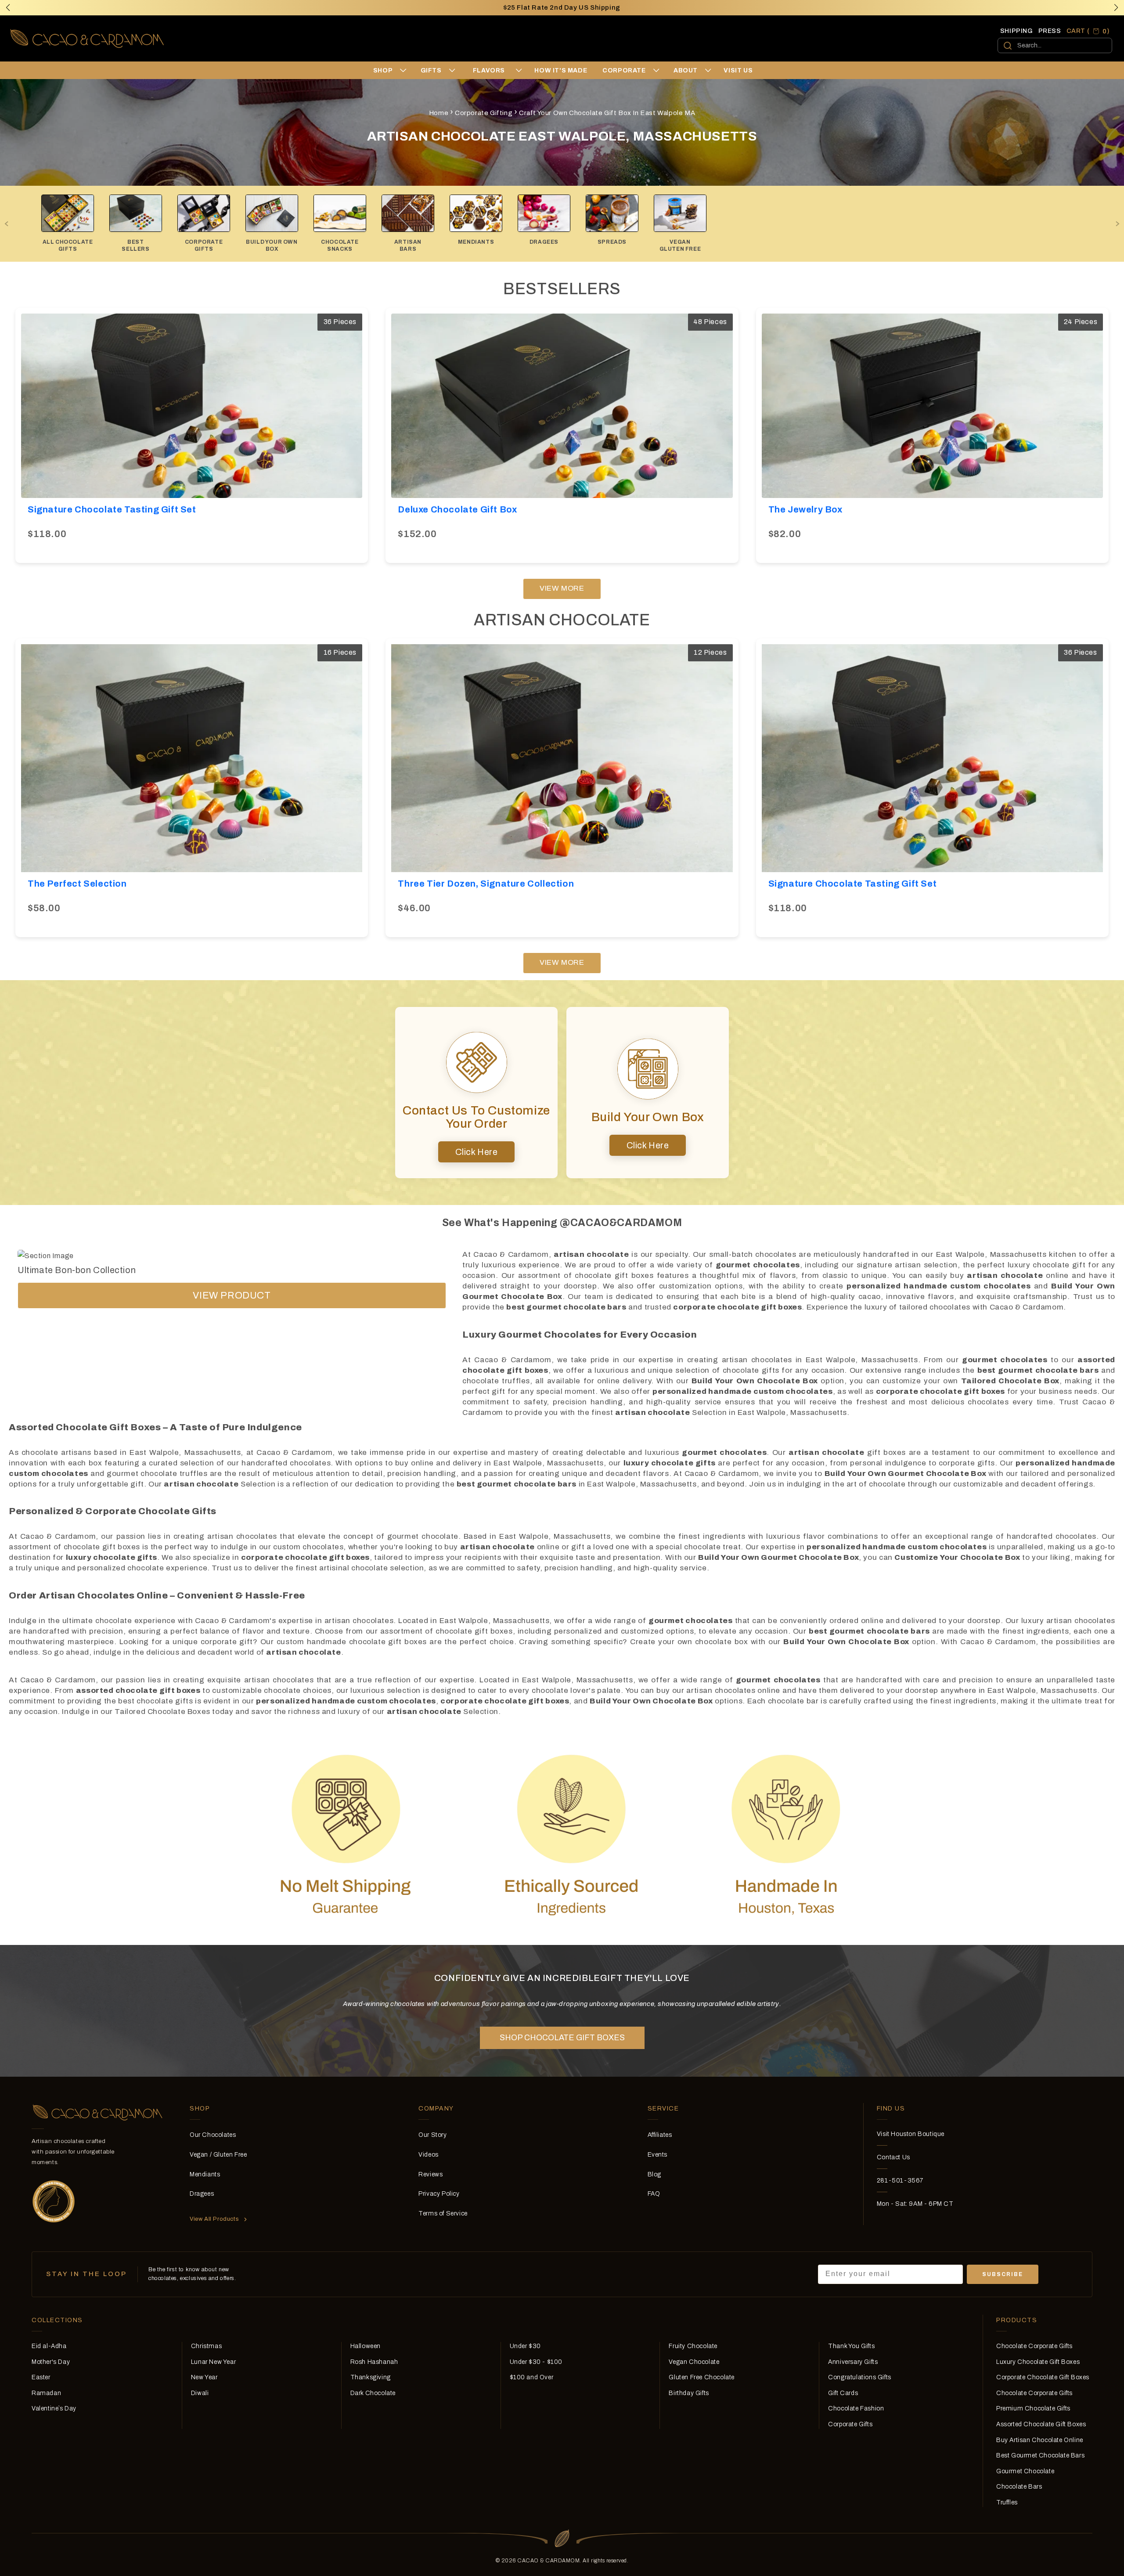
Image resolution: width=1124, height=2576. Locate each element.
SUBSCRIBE (1003, 2274)
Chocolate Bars (1019, 2487)
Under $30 (525, 2346)
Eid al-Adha (49, 2346)
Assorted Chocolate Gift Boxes (1041, 2424)
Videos (429, 2155)
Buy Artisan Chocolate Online (1040, 2440)
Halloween (366, 2346)
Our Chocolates (213, 2135)
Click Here (477, 1152)
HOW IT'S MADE (561, 70)
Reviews (431, 2174)
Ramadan (46, 2393)
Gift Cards (843, 2393)
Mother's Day (51, 2362)
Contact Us (893, 2157)
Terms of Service (443, 2213)
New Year (204, 2377)
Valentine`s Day (54, 2408)
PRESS (1050, 31)
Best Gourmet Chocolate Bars (1040, 2455)
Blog (654, 2174)
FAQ (654, 2194)
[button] (1116, 7)
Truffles (1007, 2502)
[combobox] (1055, 45)
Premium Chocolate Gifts (1033, 2408)
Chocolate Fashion (856, 2408)
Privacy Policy (439, 2194)
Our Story (432, 2135)
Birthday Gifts (689, 2393)
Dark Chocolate (373, 2393)
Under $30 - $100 (536, 2362)
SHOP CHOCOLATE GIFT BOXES (562, 2038)
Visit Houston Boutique (911, 2134)
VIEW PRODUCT (232, 1295)
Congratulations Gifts (860, 2377)
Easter (41, 2377)
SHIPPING (1017, 31)
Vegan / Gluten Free (218, 2155)
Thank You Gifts (851, 2346)
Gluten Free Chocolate (702, 2377)
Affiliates (660, 2135)
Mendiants (205, 2174)
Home (439, 113)
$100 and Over (532, 2377)
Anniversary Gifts (853, 2362)
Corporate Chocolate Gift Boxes (1043, 2377)
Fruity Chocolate (693, 2346)
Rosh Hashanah (374, 2362)
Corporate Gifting (484, 113)
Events (658, 2155)
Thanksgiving (371, 2377)
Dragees (202, 2194)
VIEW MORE (562, 588)
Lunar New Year (213, 2362)
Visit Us (738, 70)
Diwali (200, 2393)
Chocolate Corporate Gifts (1034, 2346)
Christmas (206, 2346)
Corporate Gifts (850, 2424)
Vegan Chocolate (694, 2362)
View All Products (214, 2219)
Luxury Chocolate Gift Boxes (1038, 2362)
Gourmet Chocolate (1025, 2471)
